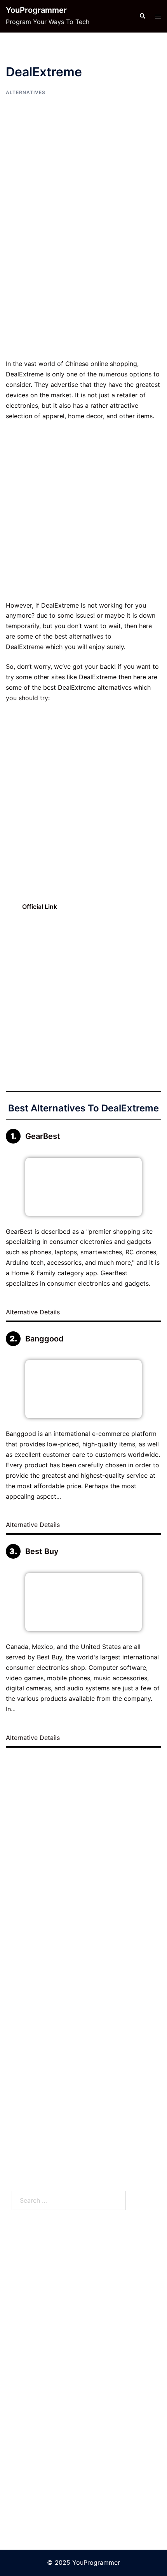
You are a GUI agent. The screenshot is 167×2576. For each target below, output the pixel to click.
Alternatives (26, 92)
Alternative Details (34, 1312)
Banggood (44, 1339)
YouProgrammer (36, 10)
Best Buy (42, 1551)
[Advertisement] (83, 272)
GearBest (43, 1136)
